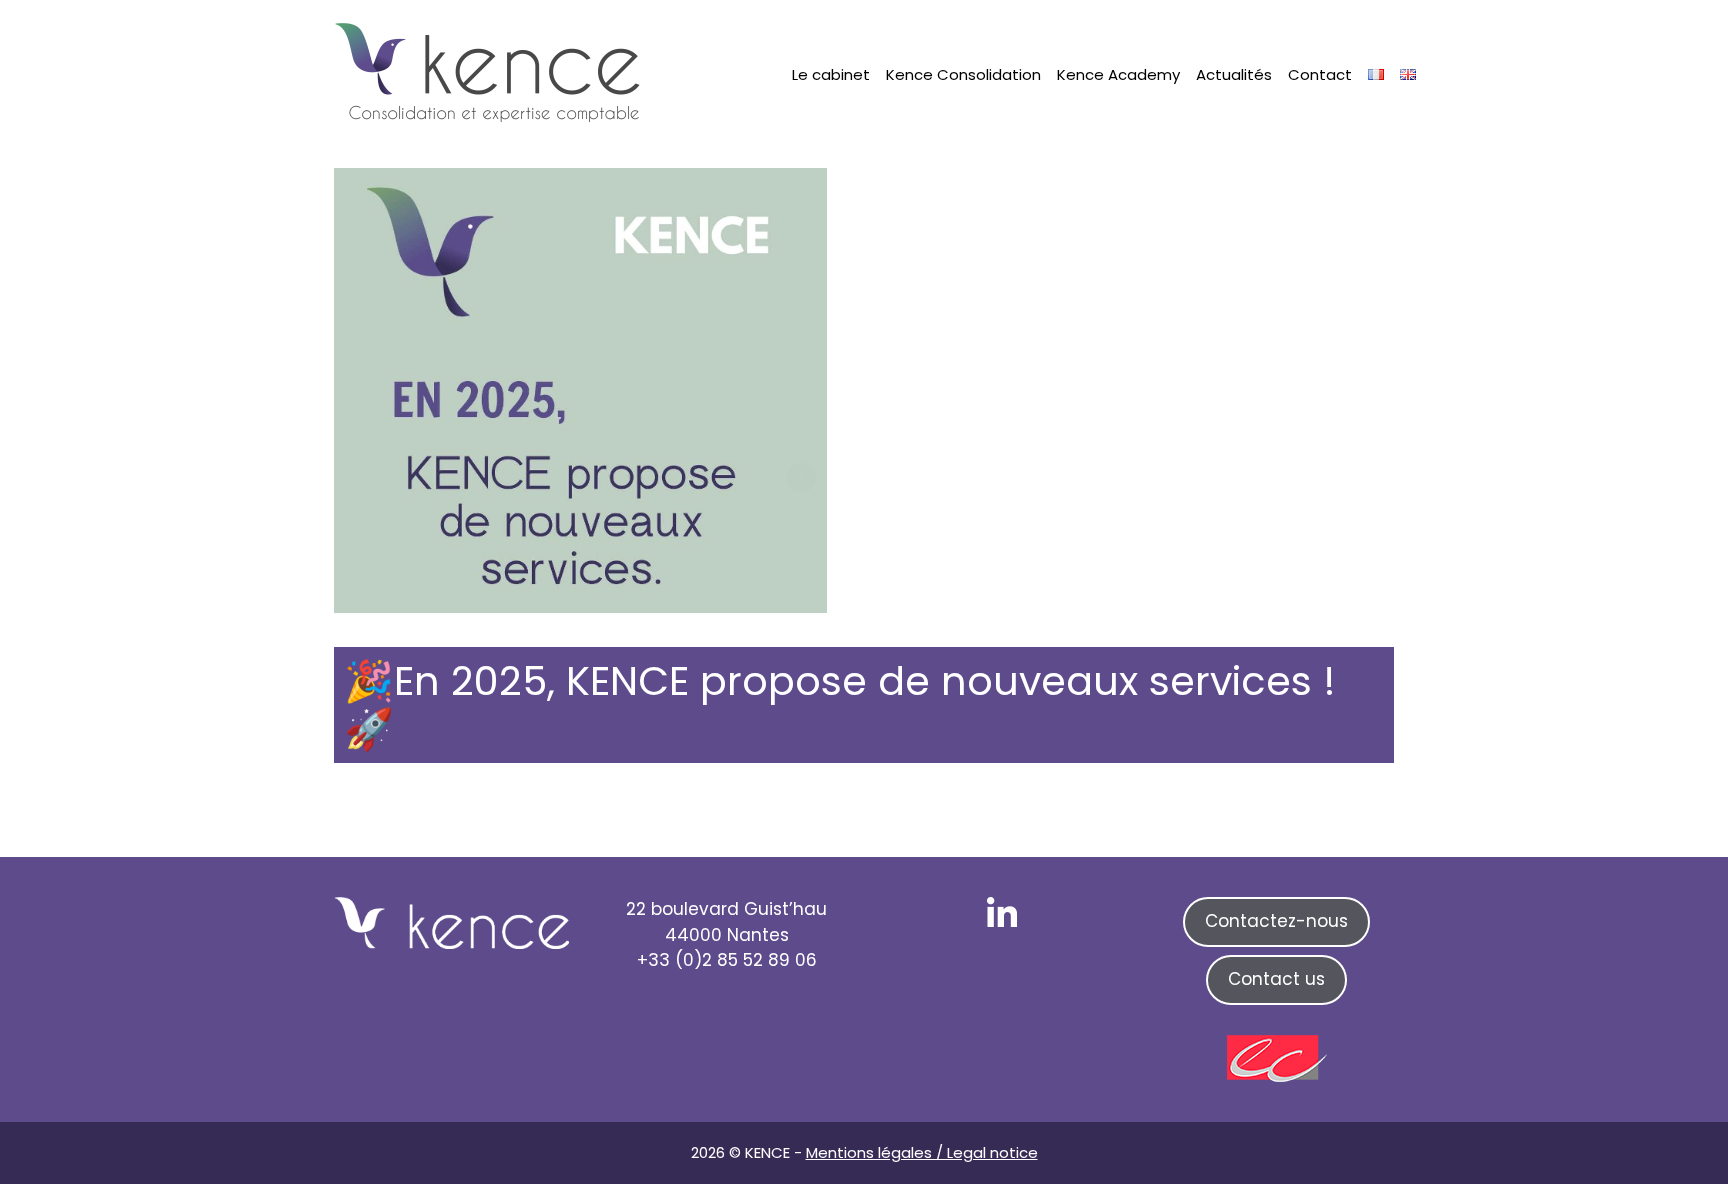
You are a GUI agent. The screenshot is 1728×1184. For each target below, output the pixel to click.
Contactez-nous (1276, 921)
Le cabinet (831, 74)
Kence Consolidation (963, 74)
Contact (1320, 74)
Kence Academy (1118, 74)
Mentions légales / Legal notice (922, 1152)
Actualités (1234, 74)
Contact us (1276, 979)
